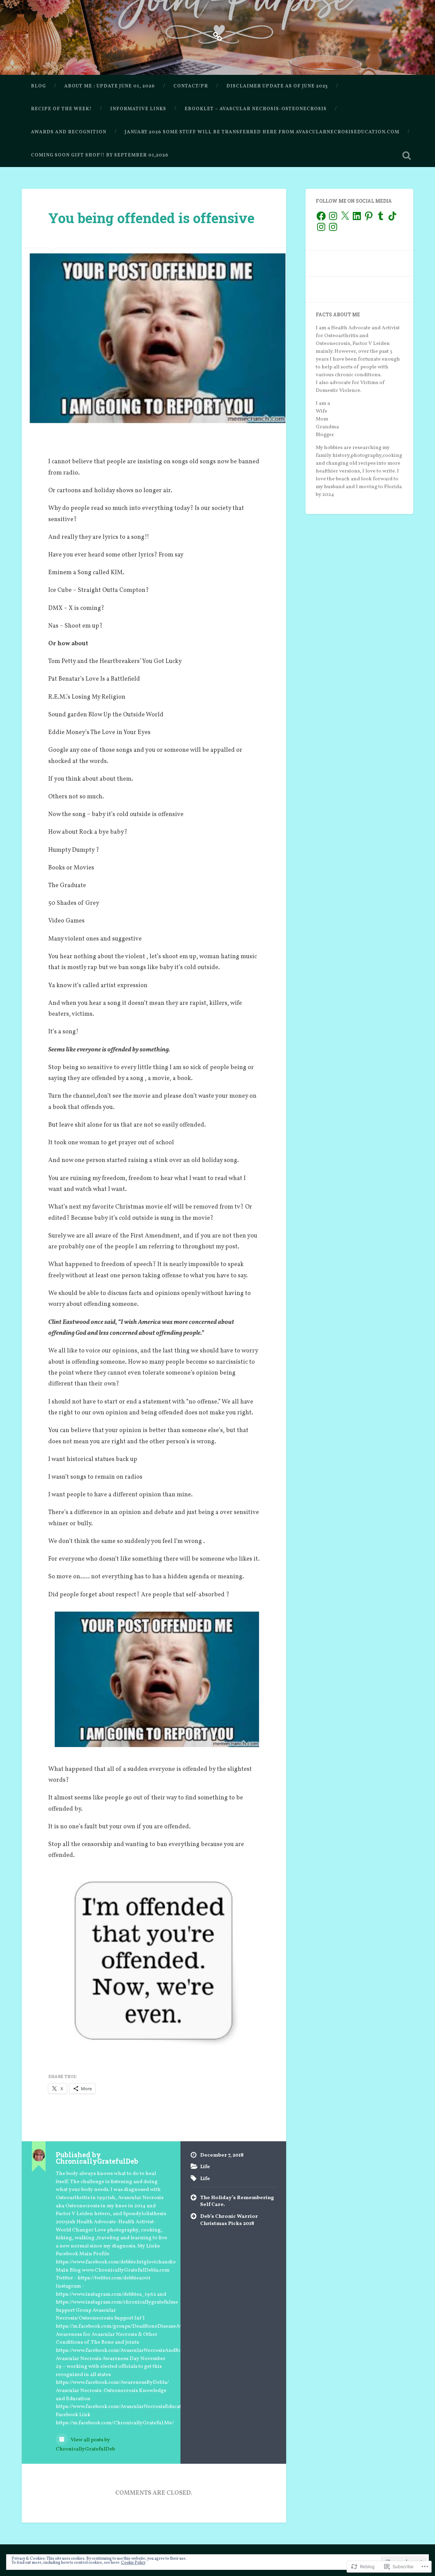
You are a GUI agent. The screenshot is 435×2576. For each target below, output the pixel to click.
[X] (345, 216)
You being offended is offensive (151, 218)
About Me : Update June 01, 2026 (110, 86)
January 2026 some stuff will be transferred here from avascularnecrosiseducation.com (262, 132)
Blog (38, 86)
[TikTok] (393, 216)
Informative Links (138, 109)
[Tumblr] (381, 216)
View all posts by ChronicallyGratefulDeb (85, 2445)
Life (205, 2167)
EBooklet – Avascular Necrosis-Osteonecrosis (256, 109)
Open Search (406, 155)
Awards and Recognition (69, 132)
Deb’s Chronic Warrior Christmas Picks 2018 (229, 2220)
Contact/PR (191, 86)
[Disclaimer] (217, 36)
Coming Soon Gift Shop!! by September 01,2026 (100, 155)
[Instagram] (333, 216)
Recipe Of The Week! (61, 109)
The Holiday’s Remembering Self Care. (237, 2201)
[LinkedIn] (357, 216)
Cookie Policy (133, 2563)
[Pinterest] (369, 216)
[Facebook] (321, 216)
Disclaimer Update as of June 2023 (277, 86)
